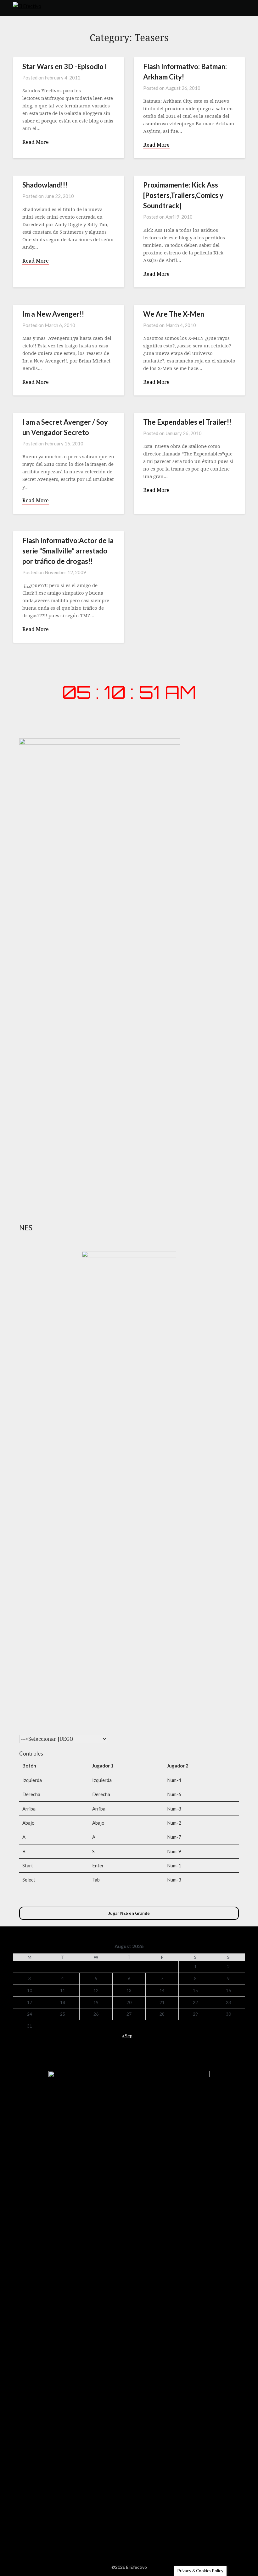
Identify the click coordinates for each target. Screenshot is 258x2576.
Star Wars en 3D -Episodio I (65, 66)
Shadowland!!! (45, 185)
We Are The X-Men (174, 314)
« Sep (127, 2036)
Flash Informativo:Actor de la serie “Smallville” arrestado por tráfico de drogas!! (68, 551)
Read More (36, 142)
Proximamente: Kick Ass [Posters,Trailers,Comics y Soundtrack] (183, 195)
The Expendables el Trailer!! (187, 422)
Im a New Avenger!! (53, 314)
